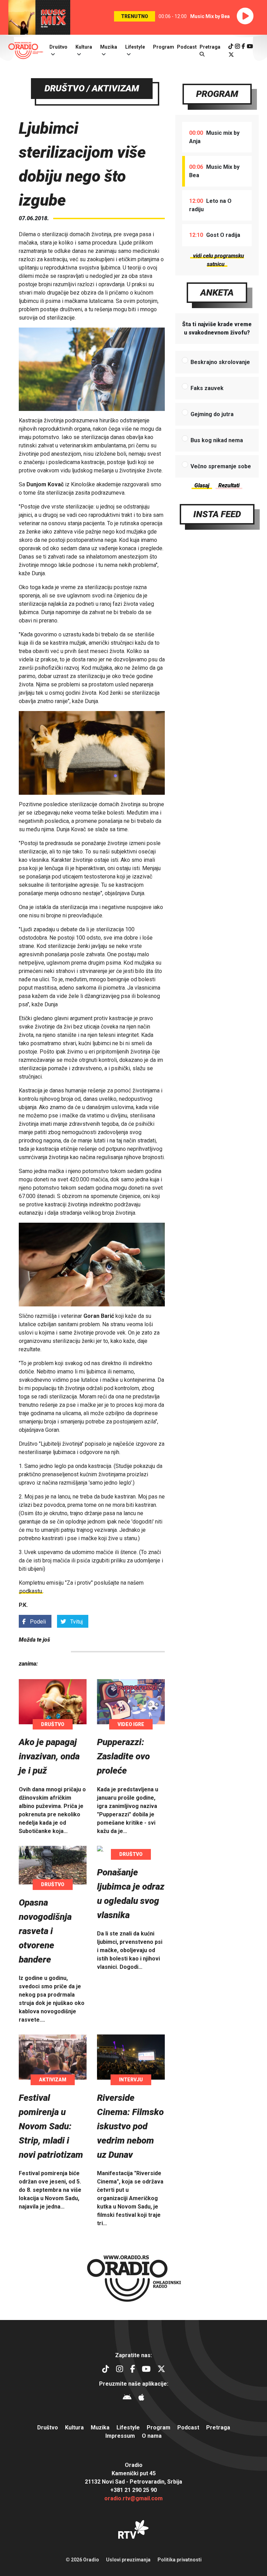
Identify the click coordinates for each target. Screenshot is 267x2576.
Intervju (131, 2080)
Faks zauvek (207, 388)
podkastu (31, 1591)
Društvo (58, 47)
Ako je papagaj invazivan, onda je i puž (49, 1756)
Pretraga (218, 2428)
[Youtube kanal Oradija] (250, 46)
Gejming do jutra (212, 414)
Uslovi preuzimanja (128, 2560)
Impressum (120, 2436)
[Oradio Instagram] (237, 46)
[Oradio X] (231, 55)
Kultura (84, 47)
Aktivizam (53, 2080)
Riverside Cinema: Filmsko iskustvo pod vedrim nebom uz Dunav (130, 2126)
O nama (152, 2436)
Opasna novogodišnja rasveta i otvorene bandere (45, 1931)
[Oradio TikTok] (231, 46)
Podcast (187, 47)
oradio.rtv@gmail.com (133, 2498)
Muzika (109, 47)
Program (164, 47)
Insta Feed (217, 514)
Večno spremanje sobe (221, 466)
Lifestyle (135, 47)
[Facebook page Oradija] (243, 46)
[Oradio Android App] (127, 2398)
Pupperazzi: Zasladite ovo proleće (123, 1756)
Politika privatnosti (180, 2560)
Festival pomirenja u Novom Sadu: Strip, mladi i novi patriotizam (51, 2126)
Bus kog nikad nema (217, 440)
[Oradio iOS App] (141, 2398)
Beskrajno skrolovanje (220, 362)
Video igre (131, 1724)
